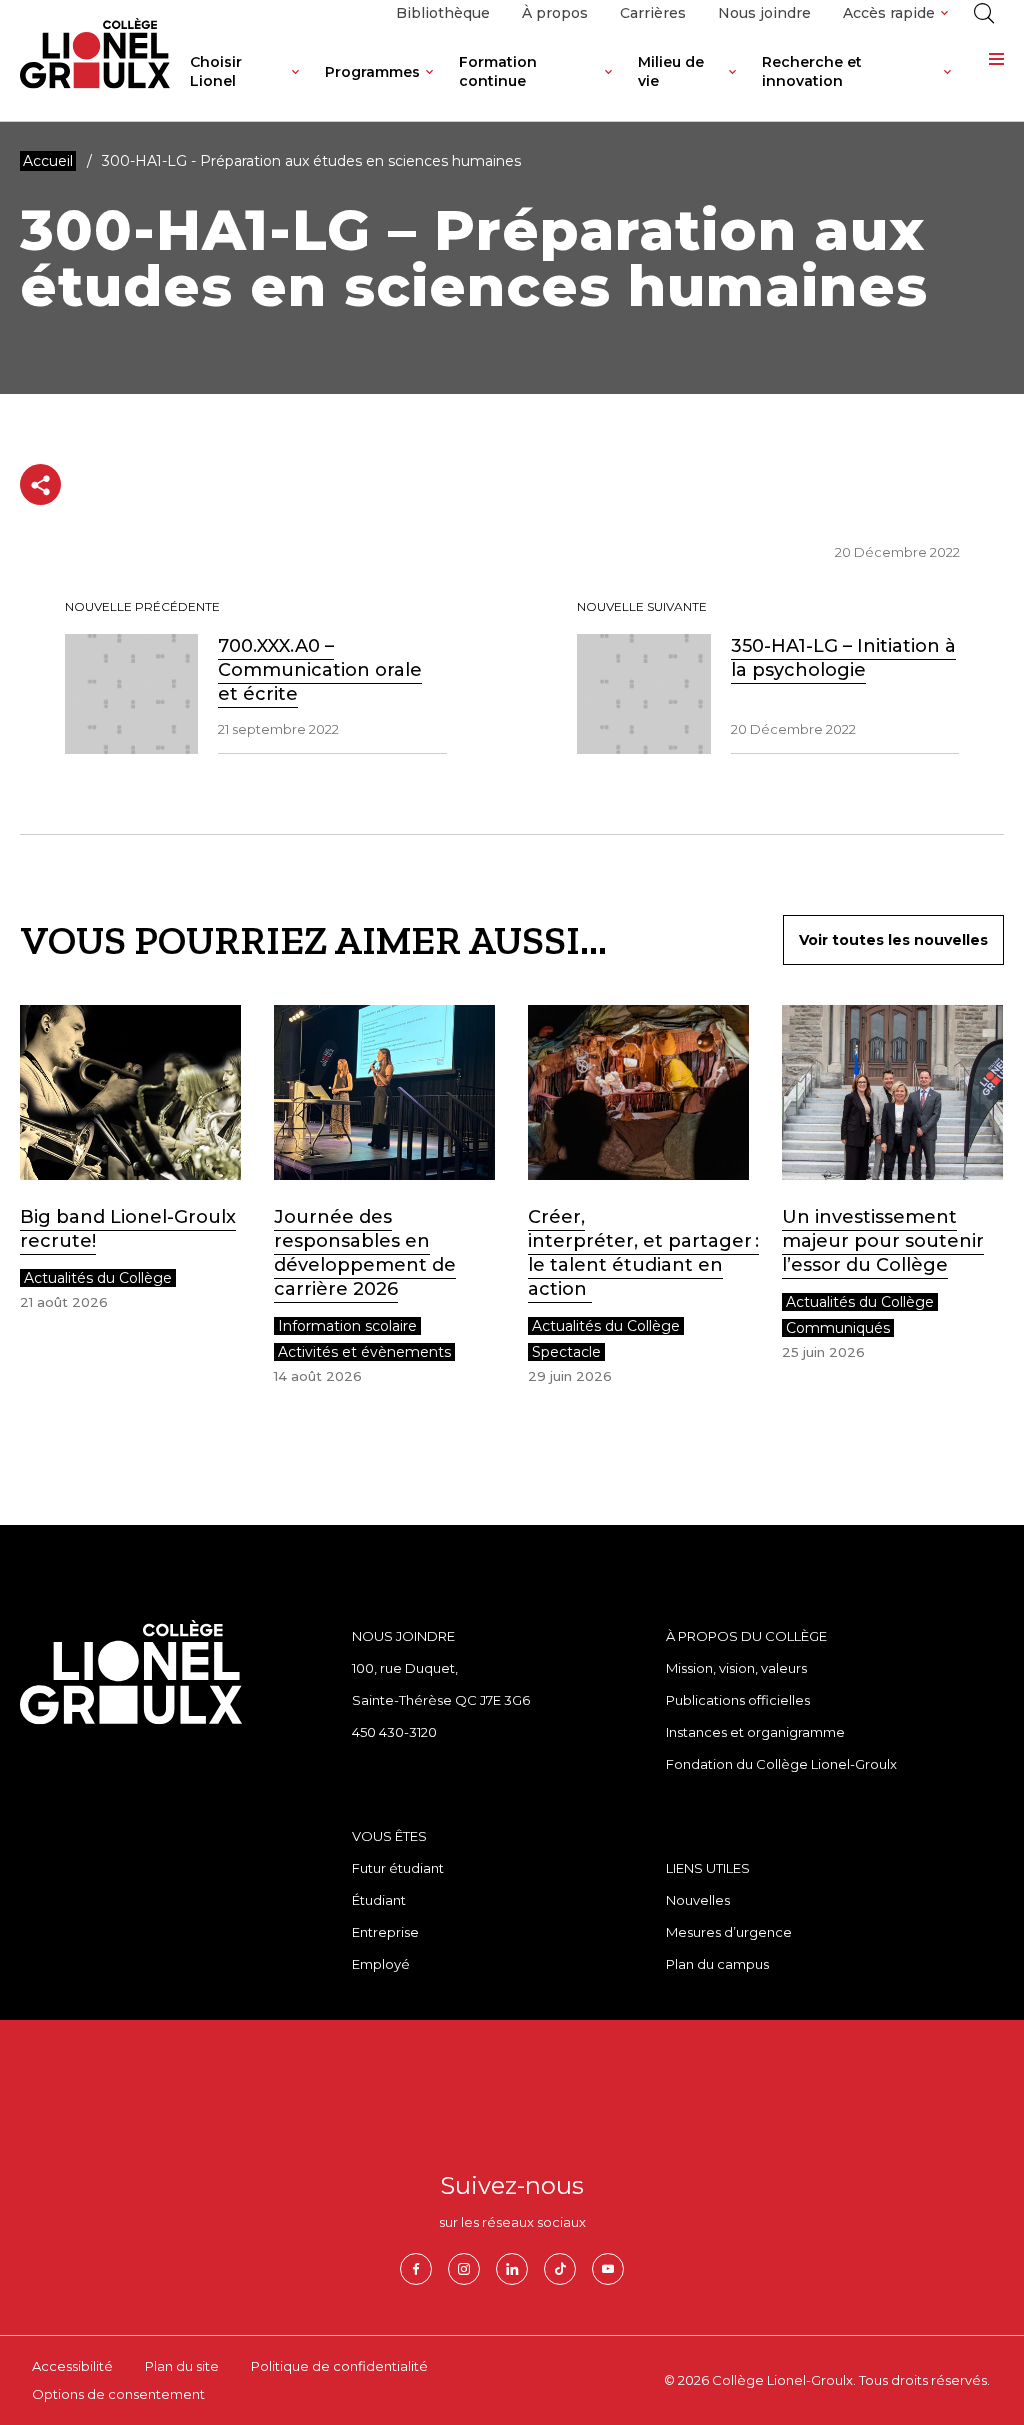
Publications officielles (738, 1700)
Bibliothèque (443, 13)
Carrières (653, 13)
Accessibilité (72, 2366)
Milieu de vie (671, 71)
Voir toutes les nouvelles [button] (893, 940)
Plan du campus (717, 1964)
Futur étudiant (398, 1868)
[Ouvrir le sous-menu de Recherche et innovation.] (947, 87)
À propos (555, 13)
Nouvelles (698, 1900)
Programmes (372, 72)
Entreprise (385, 1932)
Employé (381, 1964)
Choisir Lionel (216, 71)
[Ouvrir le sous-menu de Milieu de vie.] (732, 87)
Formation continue (498, 71)
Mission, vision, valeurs (736, 1668)
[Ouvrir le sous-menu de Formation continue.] (608, 87)
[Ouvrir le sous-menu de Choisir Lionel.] (295, 87)
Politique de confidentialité (339, 2366)
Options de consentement (118, 2394)
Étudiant (379, 1900)
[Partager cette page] (40, 484)
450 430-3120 (394, 1732)
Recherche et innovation (812, 71)
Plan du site (182, 2366)
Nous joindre (764, 13)
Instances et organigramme (755, 1732)
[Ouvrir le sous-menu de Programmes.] (429, 87)
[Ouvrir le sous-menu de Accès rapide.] (944, 13)
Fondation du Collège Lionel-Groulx (781, 1764)
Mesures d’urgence (729, 1932)
